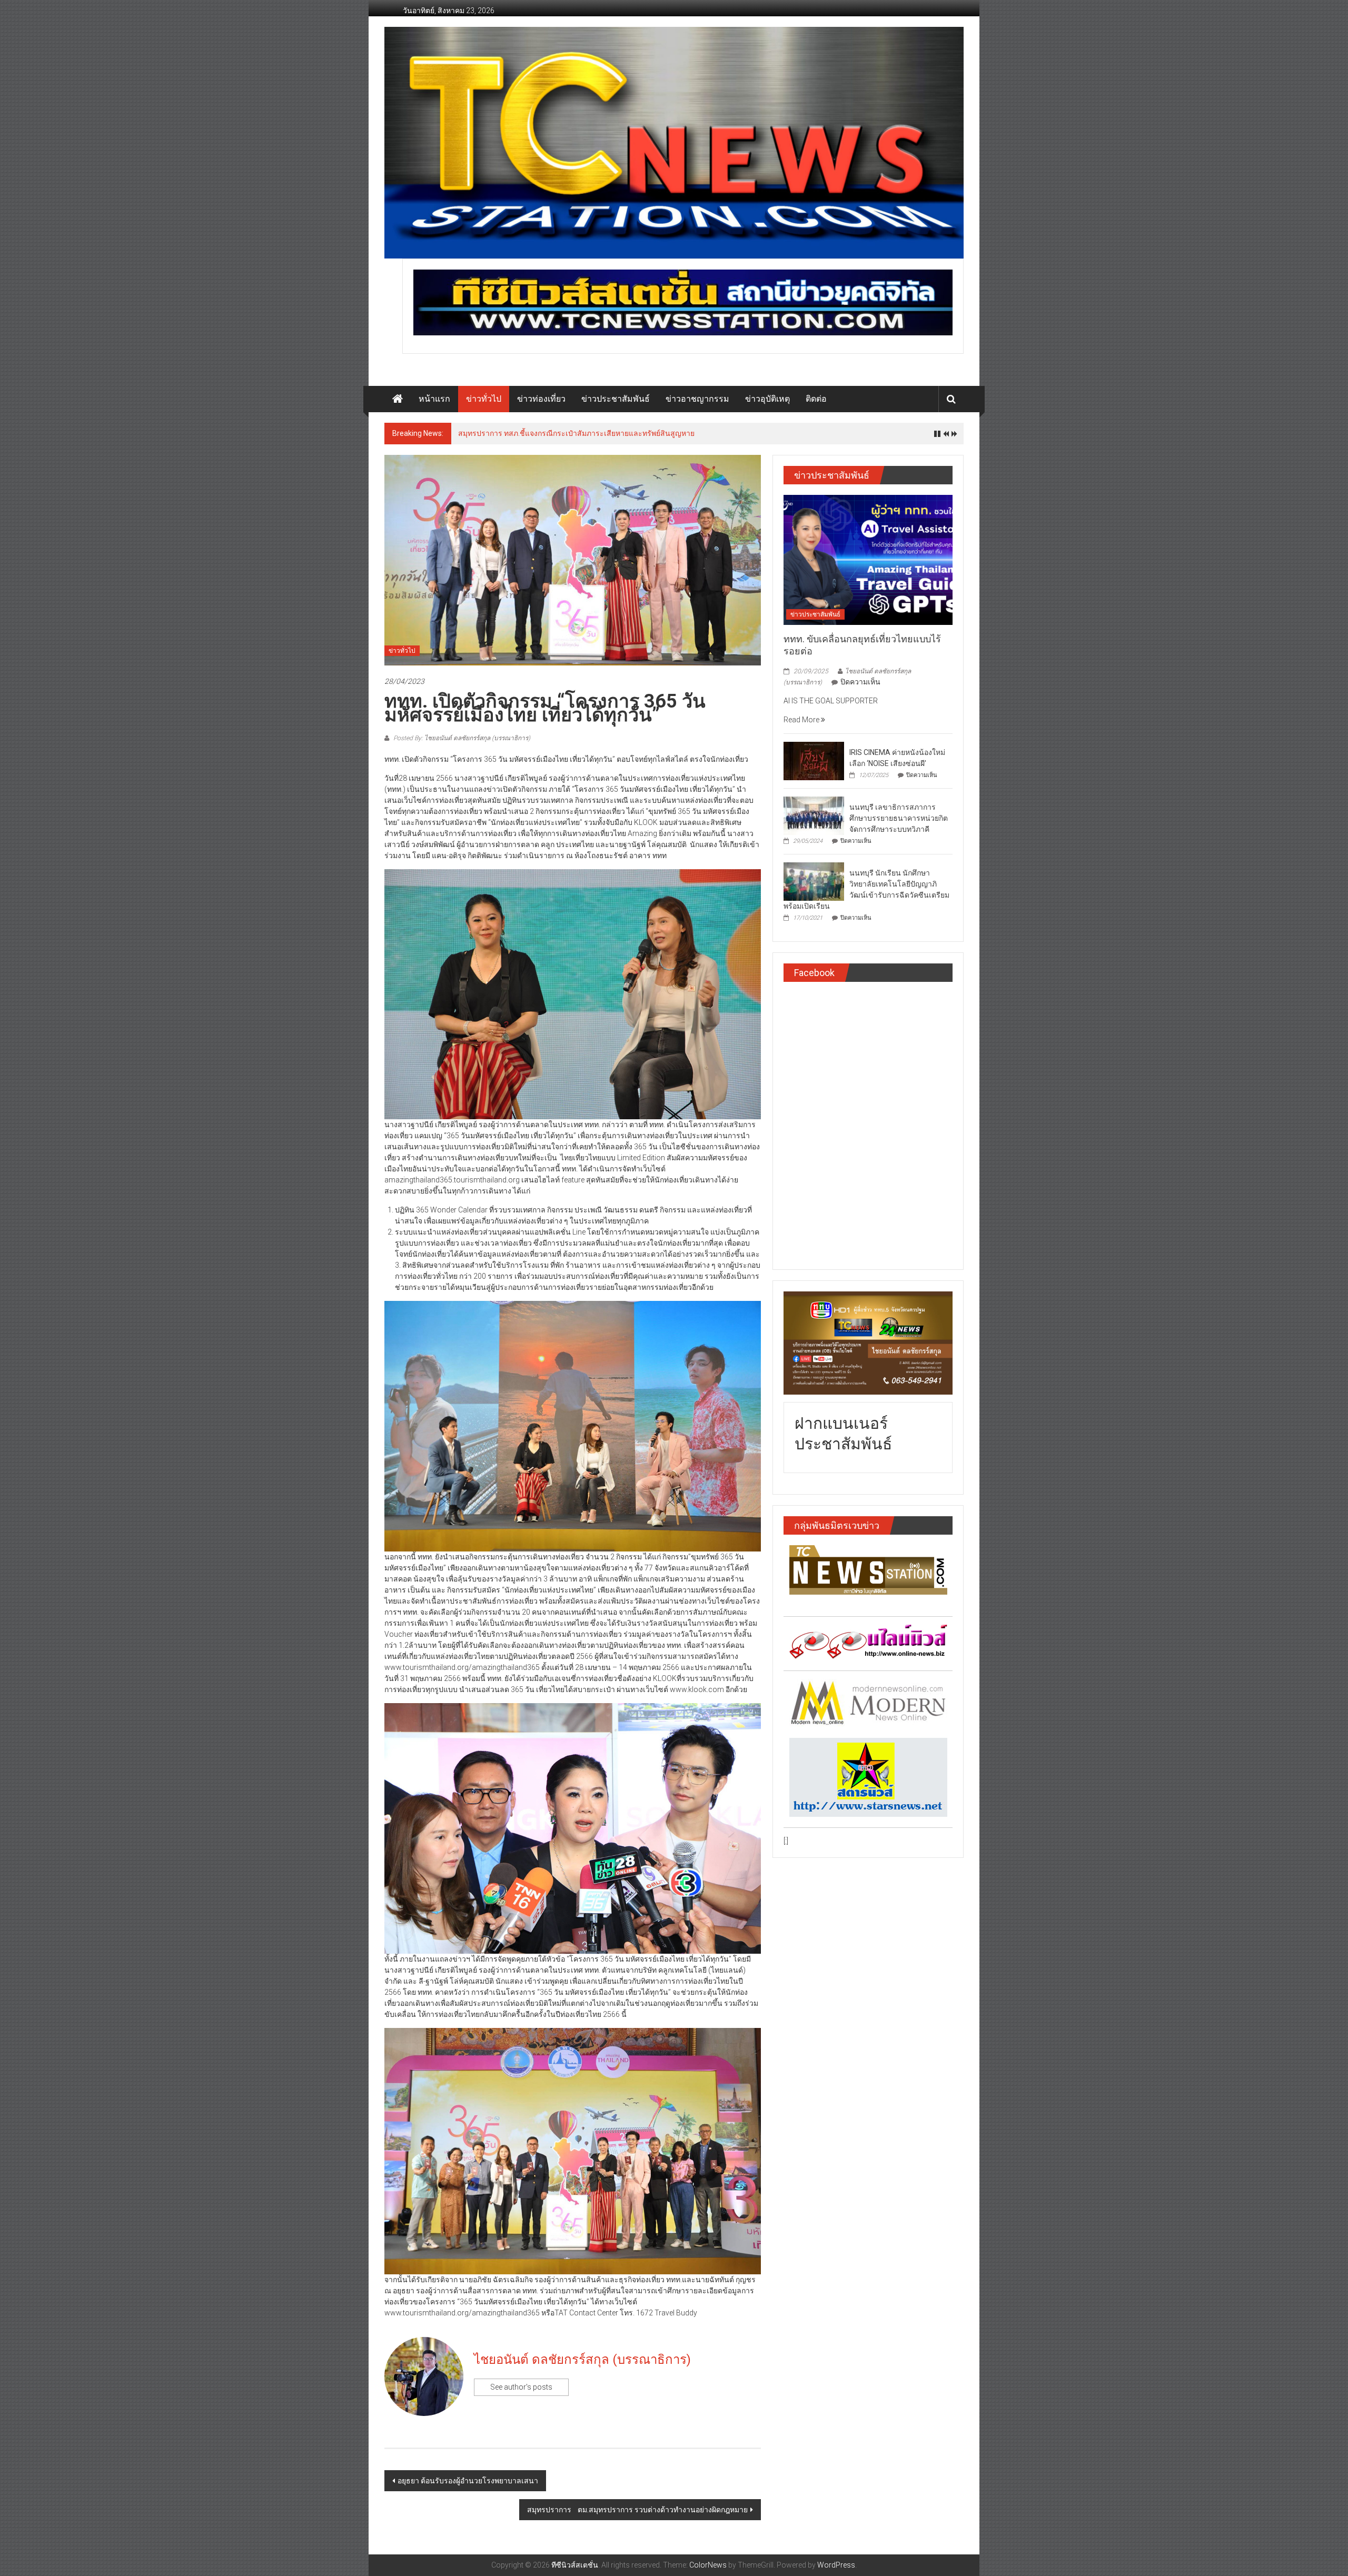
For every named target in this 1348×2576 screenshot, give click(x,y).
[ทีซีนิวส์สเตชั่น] (398, 399)
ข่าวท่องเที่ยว (541, 399)
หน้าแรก (434, 399)
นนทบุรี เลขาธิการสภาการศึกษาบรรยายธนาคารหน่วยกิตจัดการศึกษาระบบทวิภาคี (899, 818)
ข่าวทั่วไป (484, 399)
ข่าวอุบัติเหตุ (767, 399)
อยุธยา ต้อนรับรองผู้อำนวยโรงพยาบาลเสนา (468, 2481)
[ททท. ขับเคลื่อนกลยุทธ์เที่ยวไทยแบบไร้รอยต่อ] (868, 559)
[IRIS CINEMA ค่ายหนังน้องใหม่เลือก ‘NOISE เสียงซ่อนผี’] (814, 760)
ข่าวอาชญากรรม (697, 399)
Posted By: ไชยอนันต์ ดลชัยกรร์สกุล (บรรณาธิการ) (461, 738)
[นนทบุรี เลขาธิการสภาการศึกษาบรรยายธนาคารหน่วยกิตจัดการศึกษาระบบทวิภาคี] (814, 815)
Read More (802, 720)
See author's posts (521, 2387)
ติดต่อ (816, 399)
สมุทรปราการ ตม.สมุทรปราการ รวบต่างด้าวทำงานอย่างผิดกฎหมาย (637, 2510)
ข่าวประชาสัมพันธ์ (616, 399)
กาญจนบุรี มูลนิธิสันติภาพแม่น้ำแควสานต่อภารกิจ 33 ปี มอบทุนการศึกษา (575, 433)
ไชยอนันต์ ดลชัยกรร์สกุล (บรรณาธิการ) (582, 2360)
